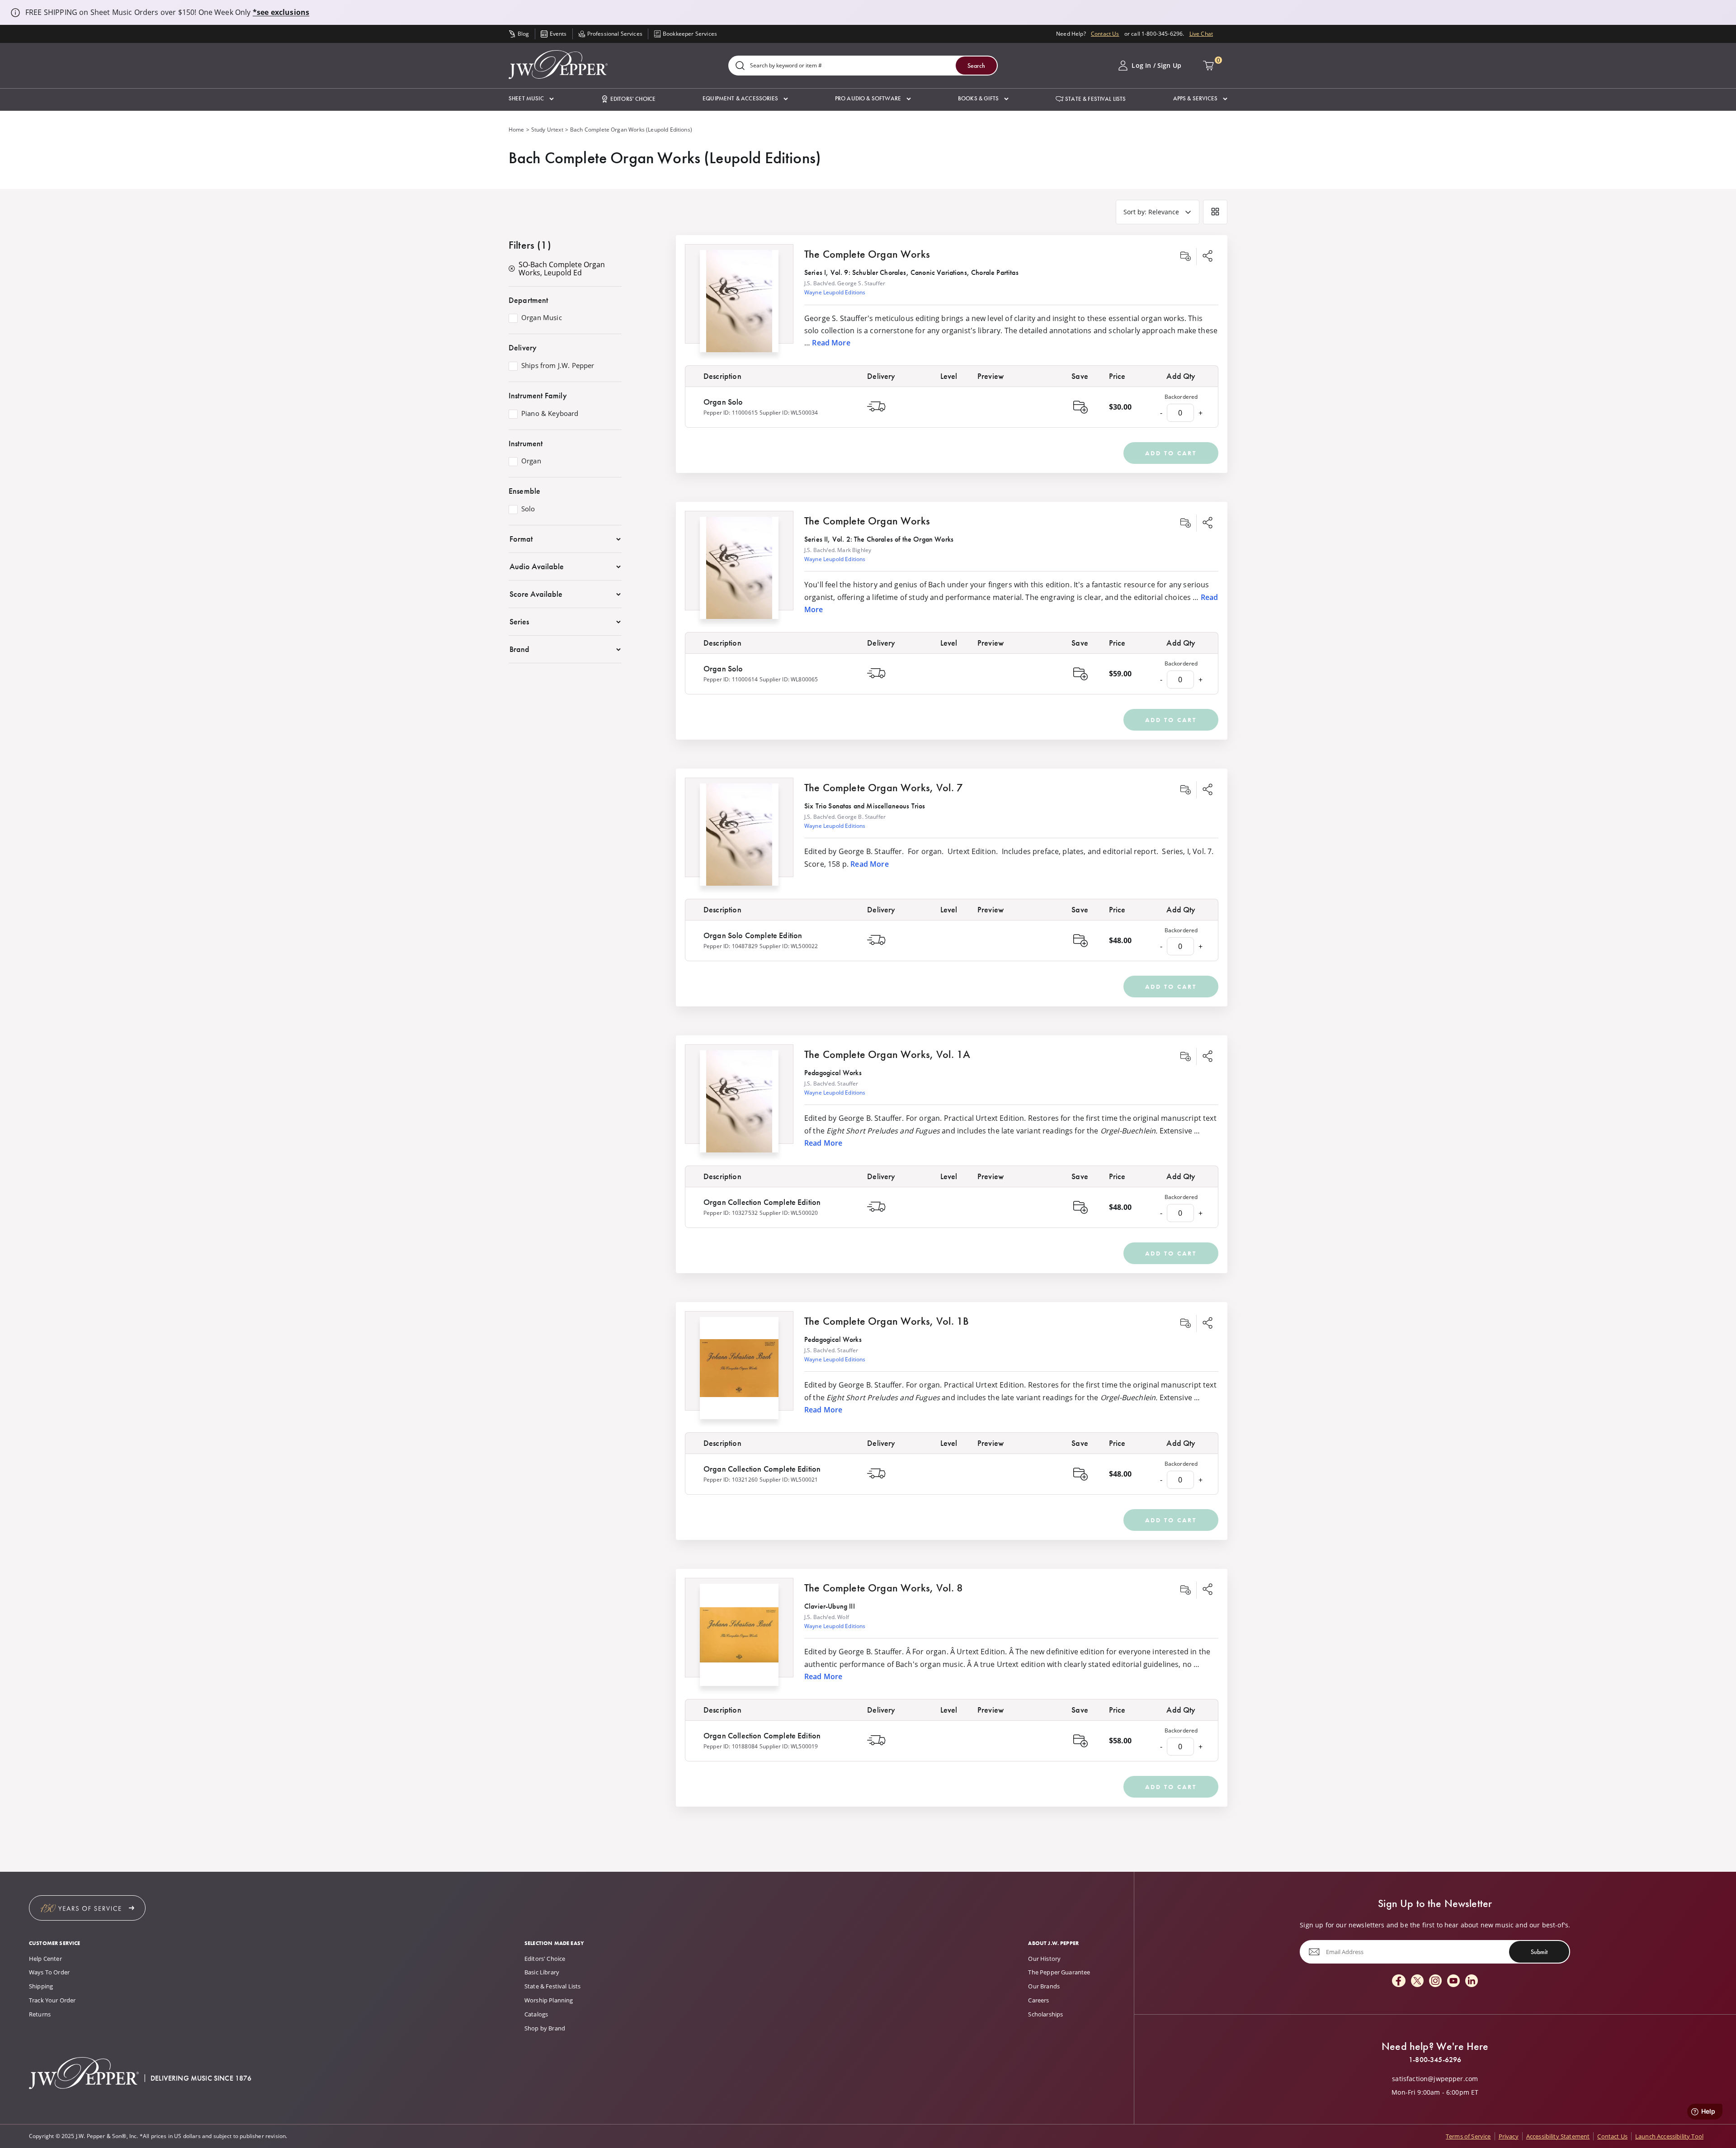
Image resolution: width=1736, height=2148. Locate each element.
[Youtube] (1453, 1981)
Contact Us (1105, 34)
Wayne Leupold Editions (835, 292)
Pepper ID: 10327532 (731, 1213)
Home (517, 130)
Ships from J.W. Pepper (558, 366)
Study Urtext (547, 130)
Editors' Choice (545, 1959)
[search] (740, 66)
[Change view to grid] (1215, 212)
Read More (831, 343)
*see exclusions (281, 12)
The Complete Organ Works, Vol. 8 (884, 1588)
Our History (1044, 1959)
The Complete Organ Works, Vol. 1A (887, 1054)
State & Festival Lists (553, 1986)
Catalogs (536, 2014)
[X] (1417, 1981)
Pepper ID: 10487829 (731, 946)
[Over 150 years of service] (87, 1908)
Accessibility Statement (1558, 2136)
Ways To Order (49, 1972)
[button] (531, 99)
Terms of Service (1468, 2136)
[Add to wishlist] (1185, 256)
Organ (531, 461)
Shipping (41, 1986)
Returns (40, 2014)
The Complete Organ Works (867, 254)
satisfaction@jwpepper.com (1435, 2079)
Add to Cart (1171, 453)
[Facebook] (1399, 1981)
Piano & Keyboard (550, 414)
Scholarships (1045, 2014)
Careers (1038, 2000)
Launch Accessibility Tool (1669, 2136)
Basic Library (542, 1972)
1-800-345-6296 (1435, 2060)
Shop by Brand (545, 2028)
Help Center (45, 1959)
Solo (528, 509)
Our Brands (1044, 1986)
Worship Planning (549, 2000)
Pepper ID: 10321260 (731, 1480)
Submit (1539, 1952)
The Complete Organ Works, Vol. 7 (884, 787)
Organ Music (542, 318)
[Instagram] (1435, 1981)
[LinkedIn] (1472, 1981)
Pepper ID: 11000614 (731, 679)
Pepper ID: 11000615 (731, 413)
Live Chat (1201, 34)
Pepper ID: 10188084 (731, 1746)
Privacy (1509, 2136)
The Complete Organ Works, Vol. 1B (887, 1321)
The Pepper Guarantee (1059, 1972)
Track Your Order (52, 2000)
